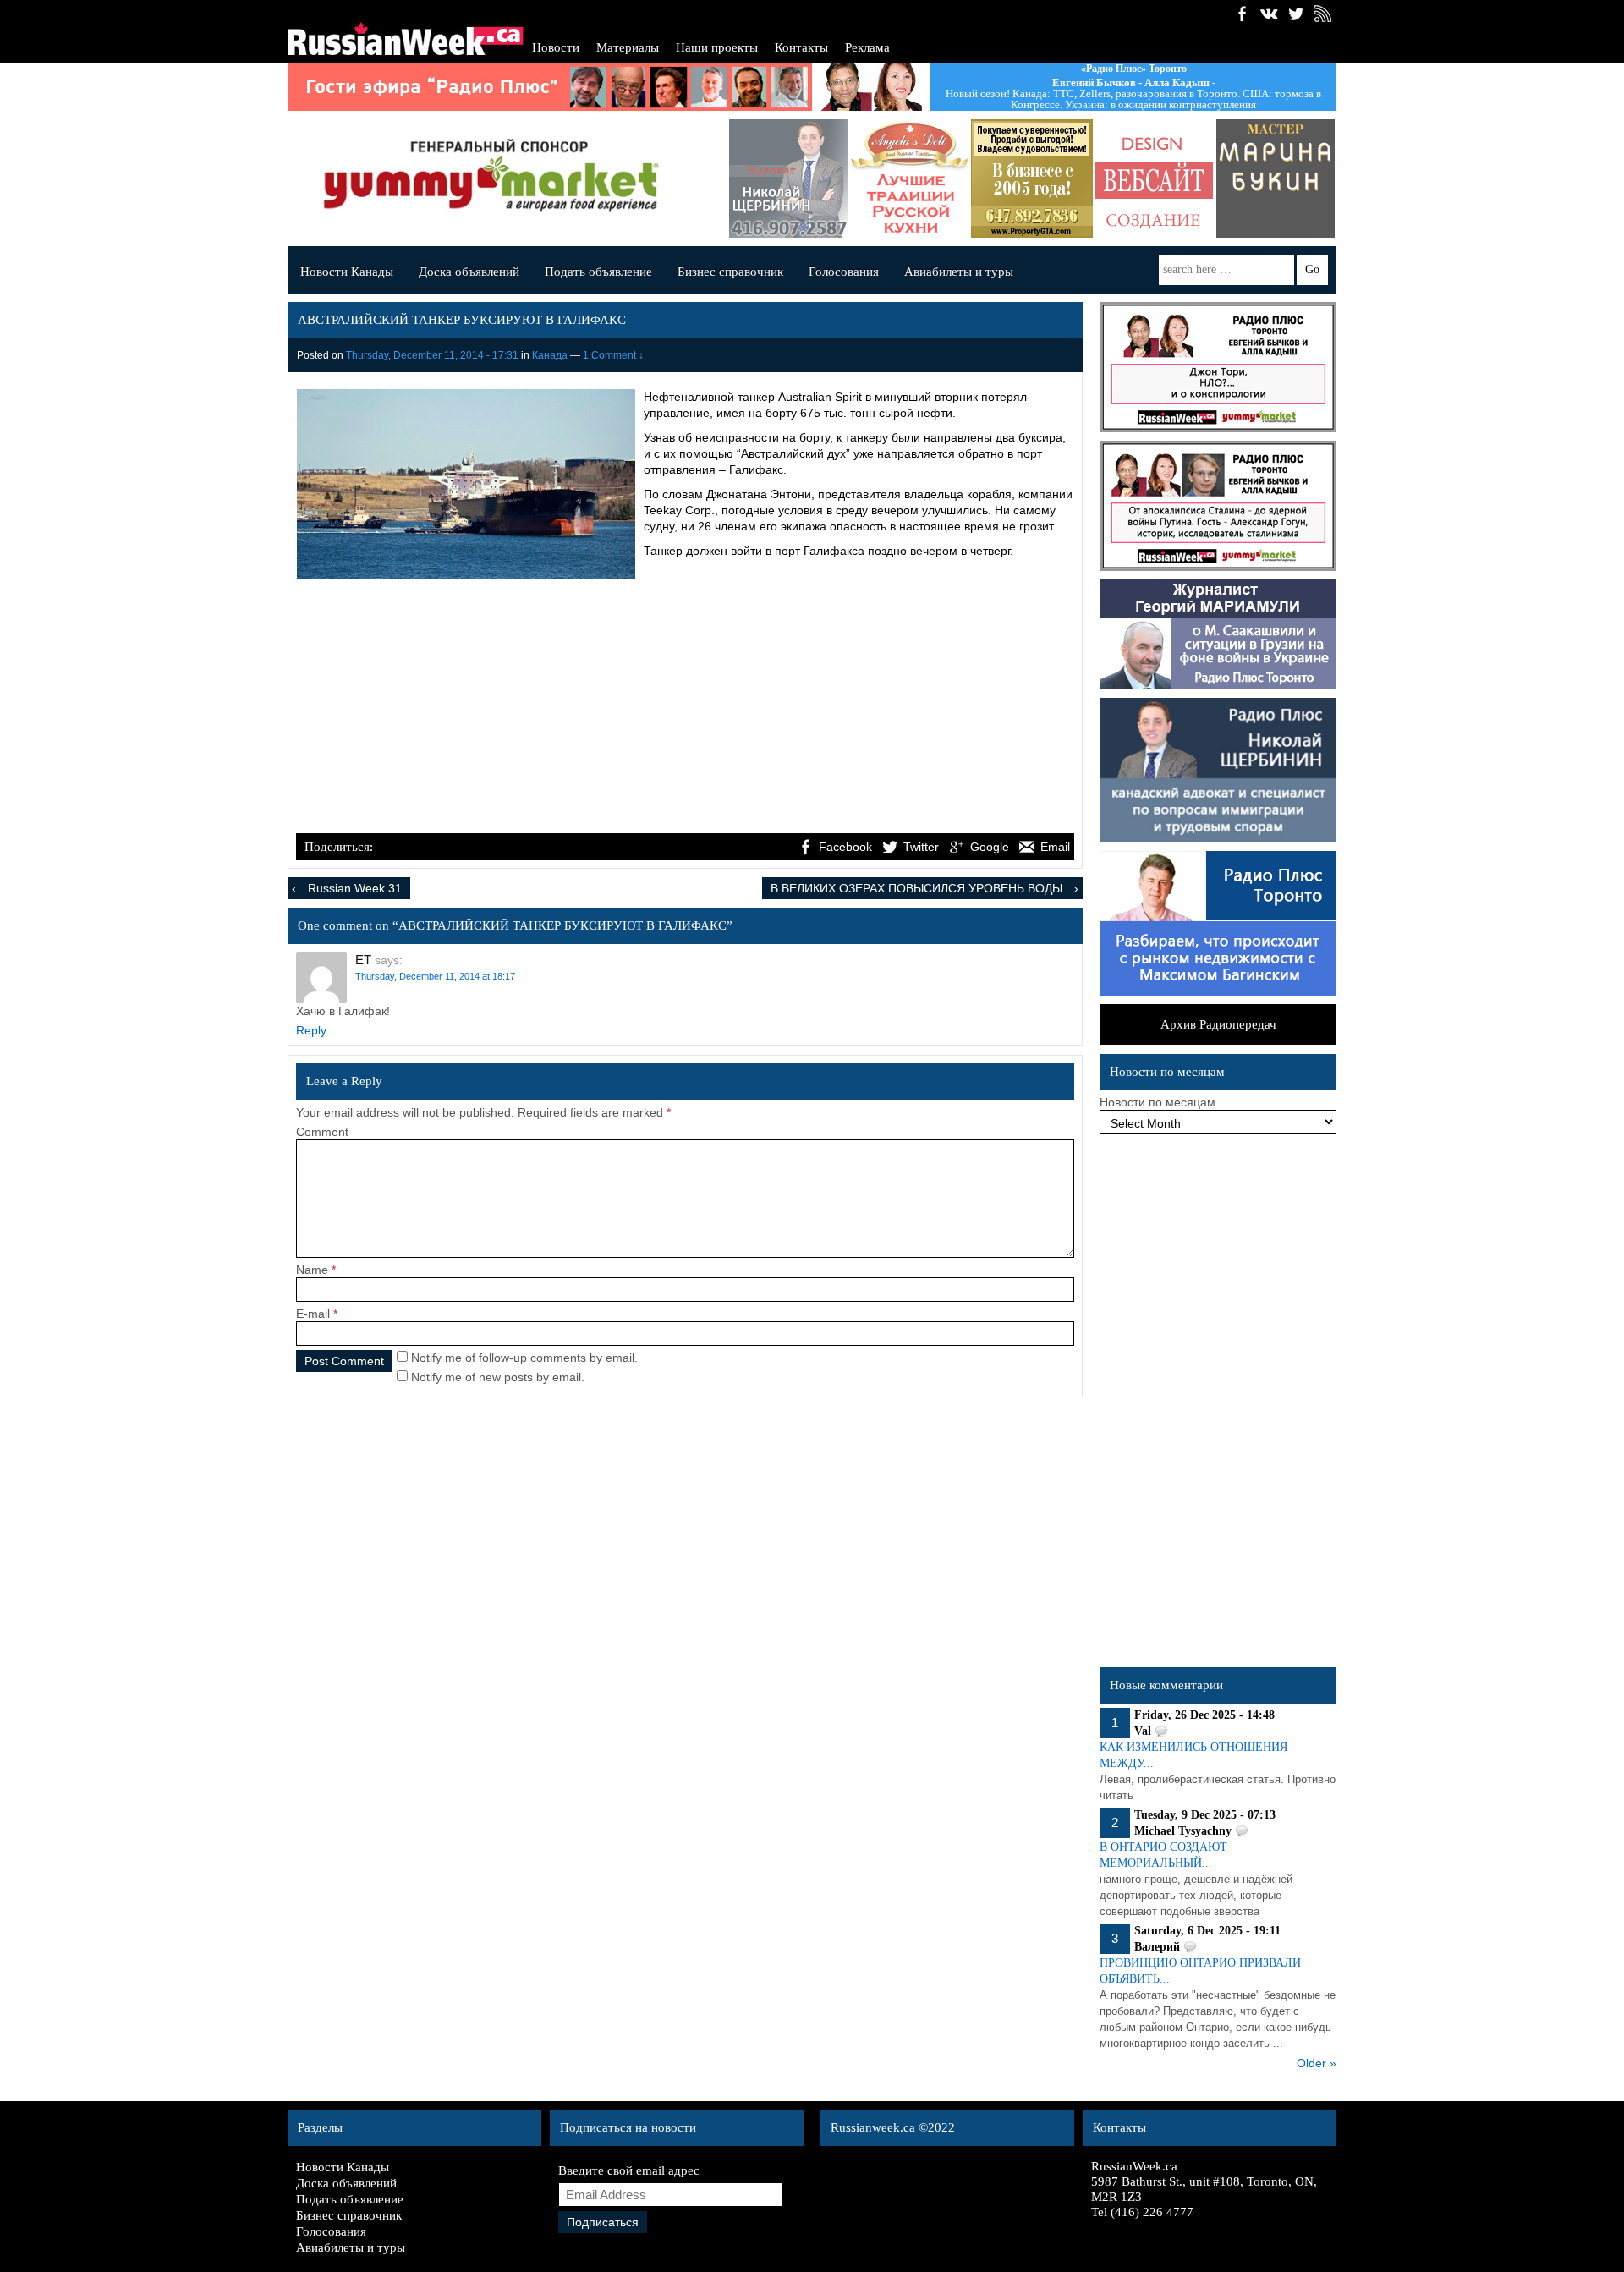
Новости (556, 47)
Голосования (844, 272)
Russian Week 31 (355, 888)
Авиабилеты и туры (959, 272)
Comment (322, 1132)
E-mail (313, 1314)
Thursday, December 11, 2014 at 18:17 (435, 976)
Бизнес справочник (730, 272)
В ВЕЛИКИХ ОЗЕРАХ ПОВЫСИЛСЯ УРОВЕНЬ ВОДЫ (916, 888)
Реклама (867, 47)
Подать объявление (598, 272)
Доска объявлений (469, 272)
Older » (1317, 2063)
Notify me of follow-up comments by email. (524, 1358)
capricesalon (1159, 178)
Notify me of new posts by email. (498, 1377)
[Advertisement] (685, 704)
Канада (550, 355)
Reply (311, 1030)
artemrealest (915, 178)
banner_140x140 (1037, 178)
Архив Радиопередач (1218, 1024)
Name (312, 1270)
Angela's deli (793, 178)
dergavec (1281, 178)
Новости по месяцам (1158, 1102)
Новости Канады (347, 272)
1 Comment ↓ (613, 355)
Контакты (801, 47)
